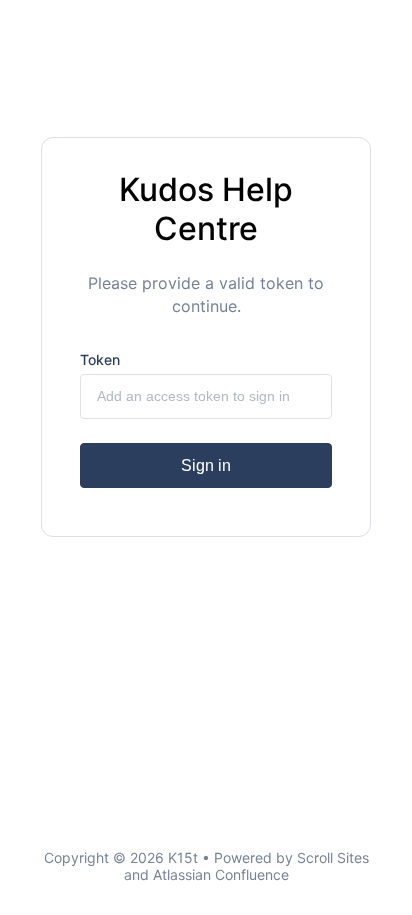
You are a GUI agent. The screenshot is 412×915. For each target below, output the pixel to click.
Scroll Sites (333, 857)
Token (100, 359)
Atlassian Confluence (221, 874)
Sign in (206, 465)
